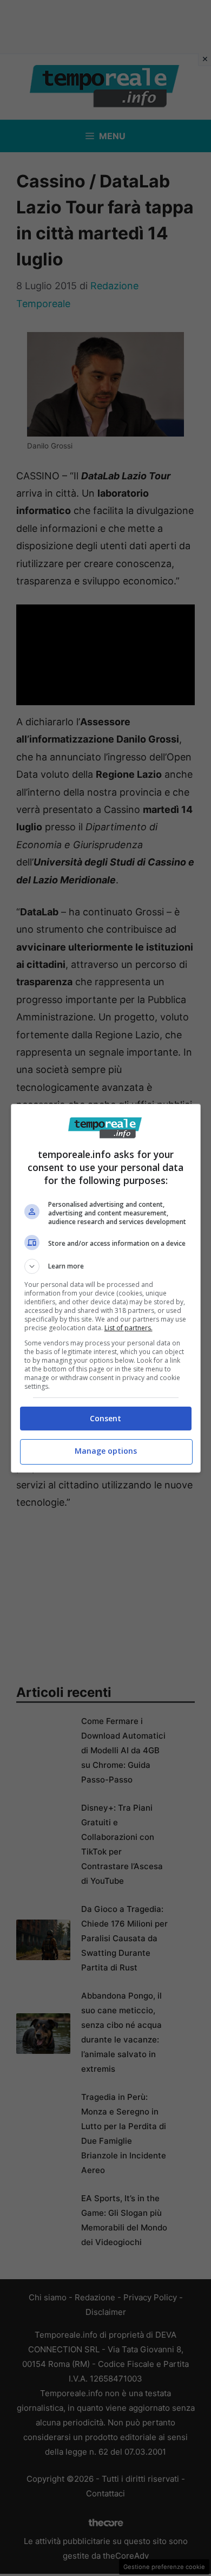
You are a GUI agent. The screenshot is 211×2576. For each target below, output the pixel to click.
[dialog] (106, 1288)
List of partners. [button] (128, 1328)
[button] (106, 1266)
